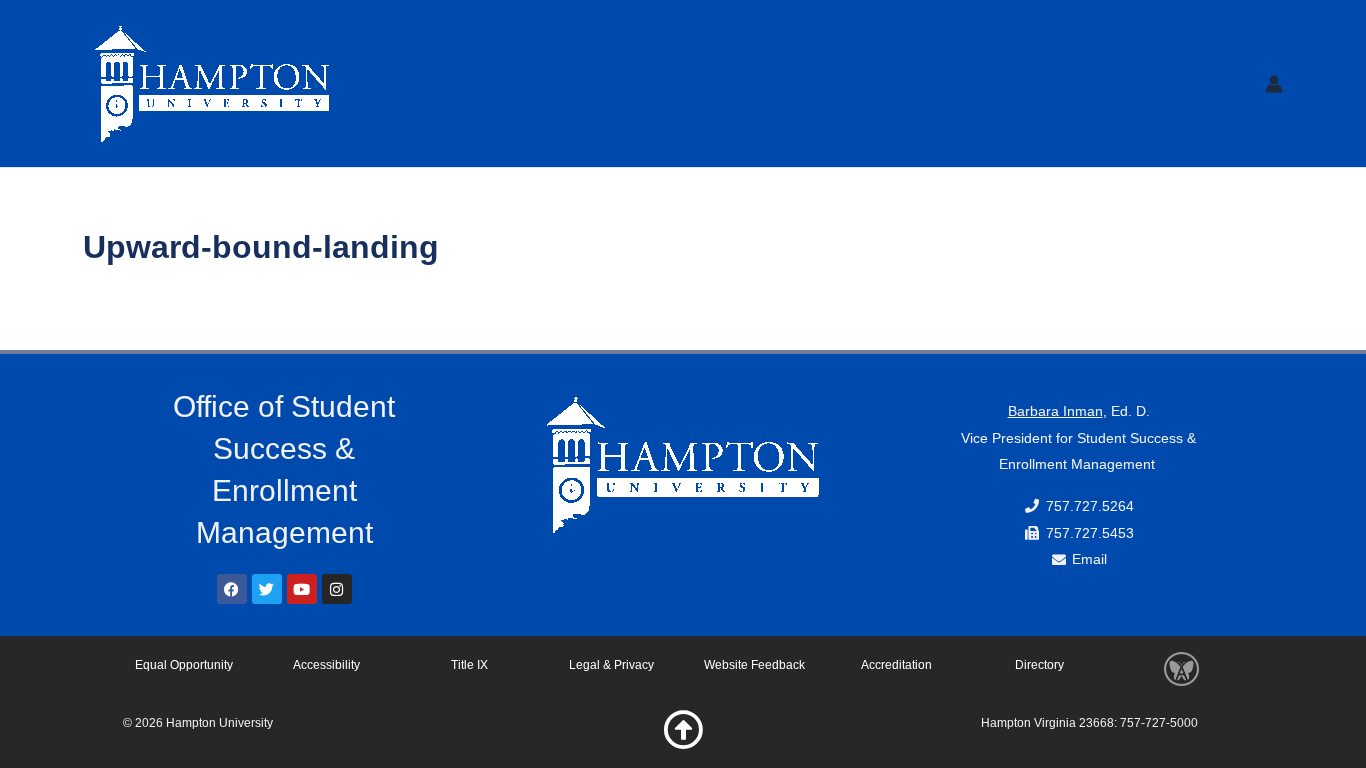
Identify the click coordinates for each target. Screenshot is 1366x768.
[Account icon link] (1274, 84)
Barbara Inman (1055, 411)
